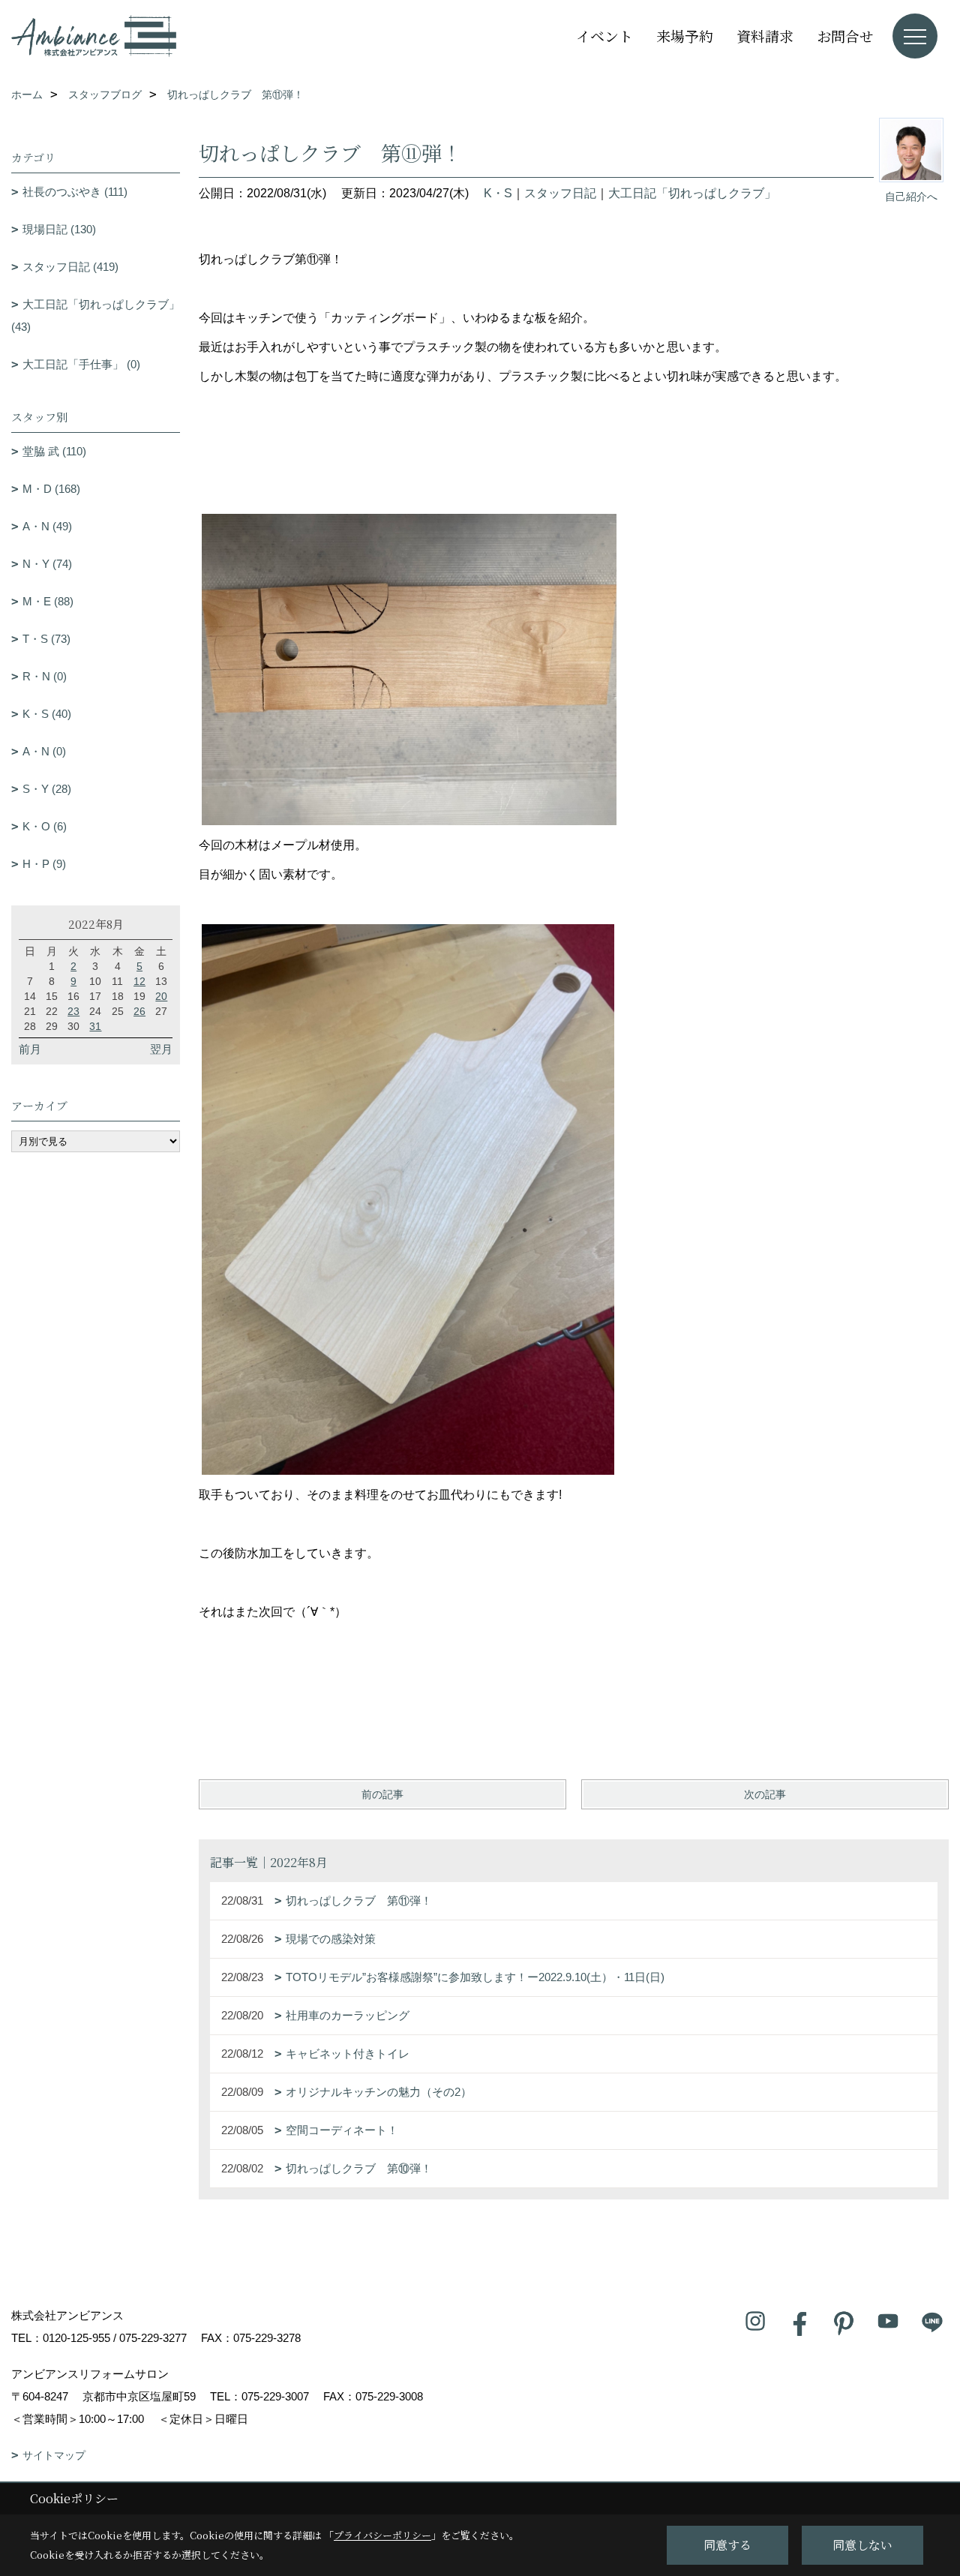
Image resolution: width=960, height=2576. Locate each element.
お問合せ (845, 36)
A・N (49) (47, 526)
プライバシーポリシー (382, 2535)
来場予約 (685, 36)
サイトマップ (54, 2455)
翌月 (161, 1049)
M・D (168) (51, 489)
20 (161, 996)
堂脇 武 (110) (54, 451)
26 (139, 1011)
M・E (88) (48, 601)
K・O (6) (45, 826)
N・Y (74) (47, 564)
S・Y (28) (47, 789)
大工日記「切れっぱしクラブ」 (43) (96, 315)
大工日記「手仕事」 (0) (81, 364)
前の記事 (382, 1794)
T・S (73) (46, 639)
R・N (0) (45, 676)
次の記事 (765, 1794)
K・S (498, 193)
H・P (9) (44, 864)
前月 (30, 1049)
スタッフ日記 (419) (70, 267)
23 (73, 1011)
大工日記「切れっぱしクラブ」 (692, 193)
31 (95, 1026)
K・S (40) (47, 714)
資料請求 (765, 36)
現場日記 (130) (59, 229)
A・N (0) (44, 751)
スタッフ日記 (560, 193)
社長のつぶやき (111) (75, 192)
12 (139, 981)
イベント (604, 36)
